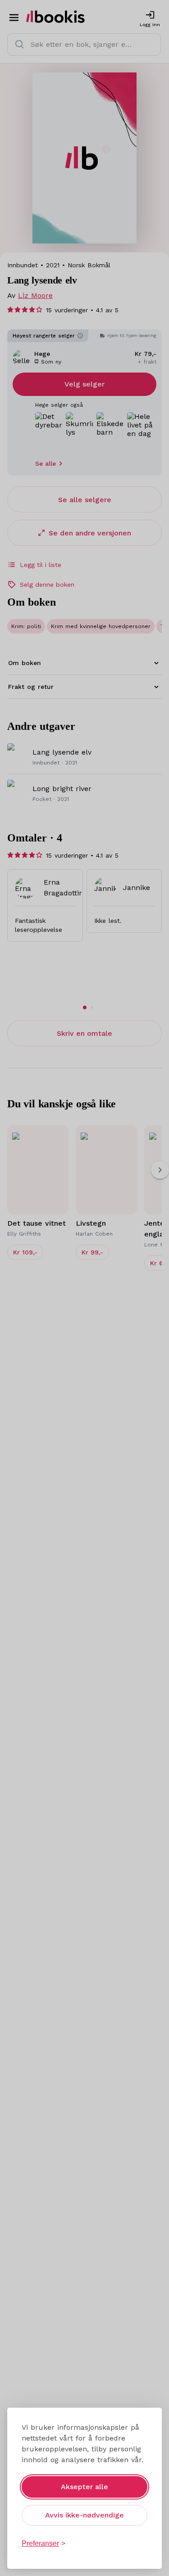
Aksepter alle (84, 2487)
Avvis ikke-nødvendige (84, 2515)
